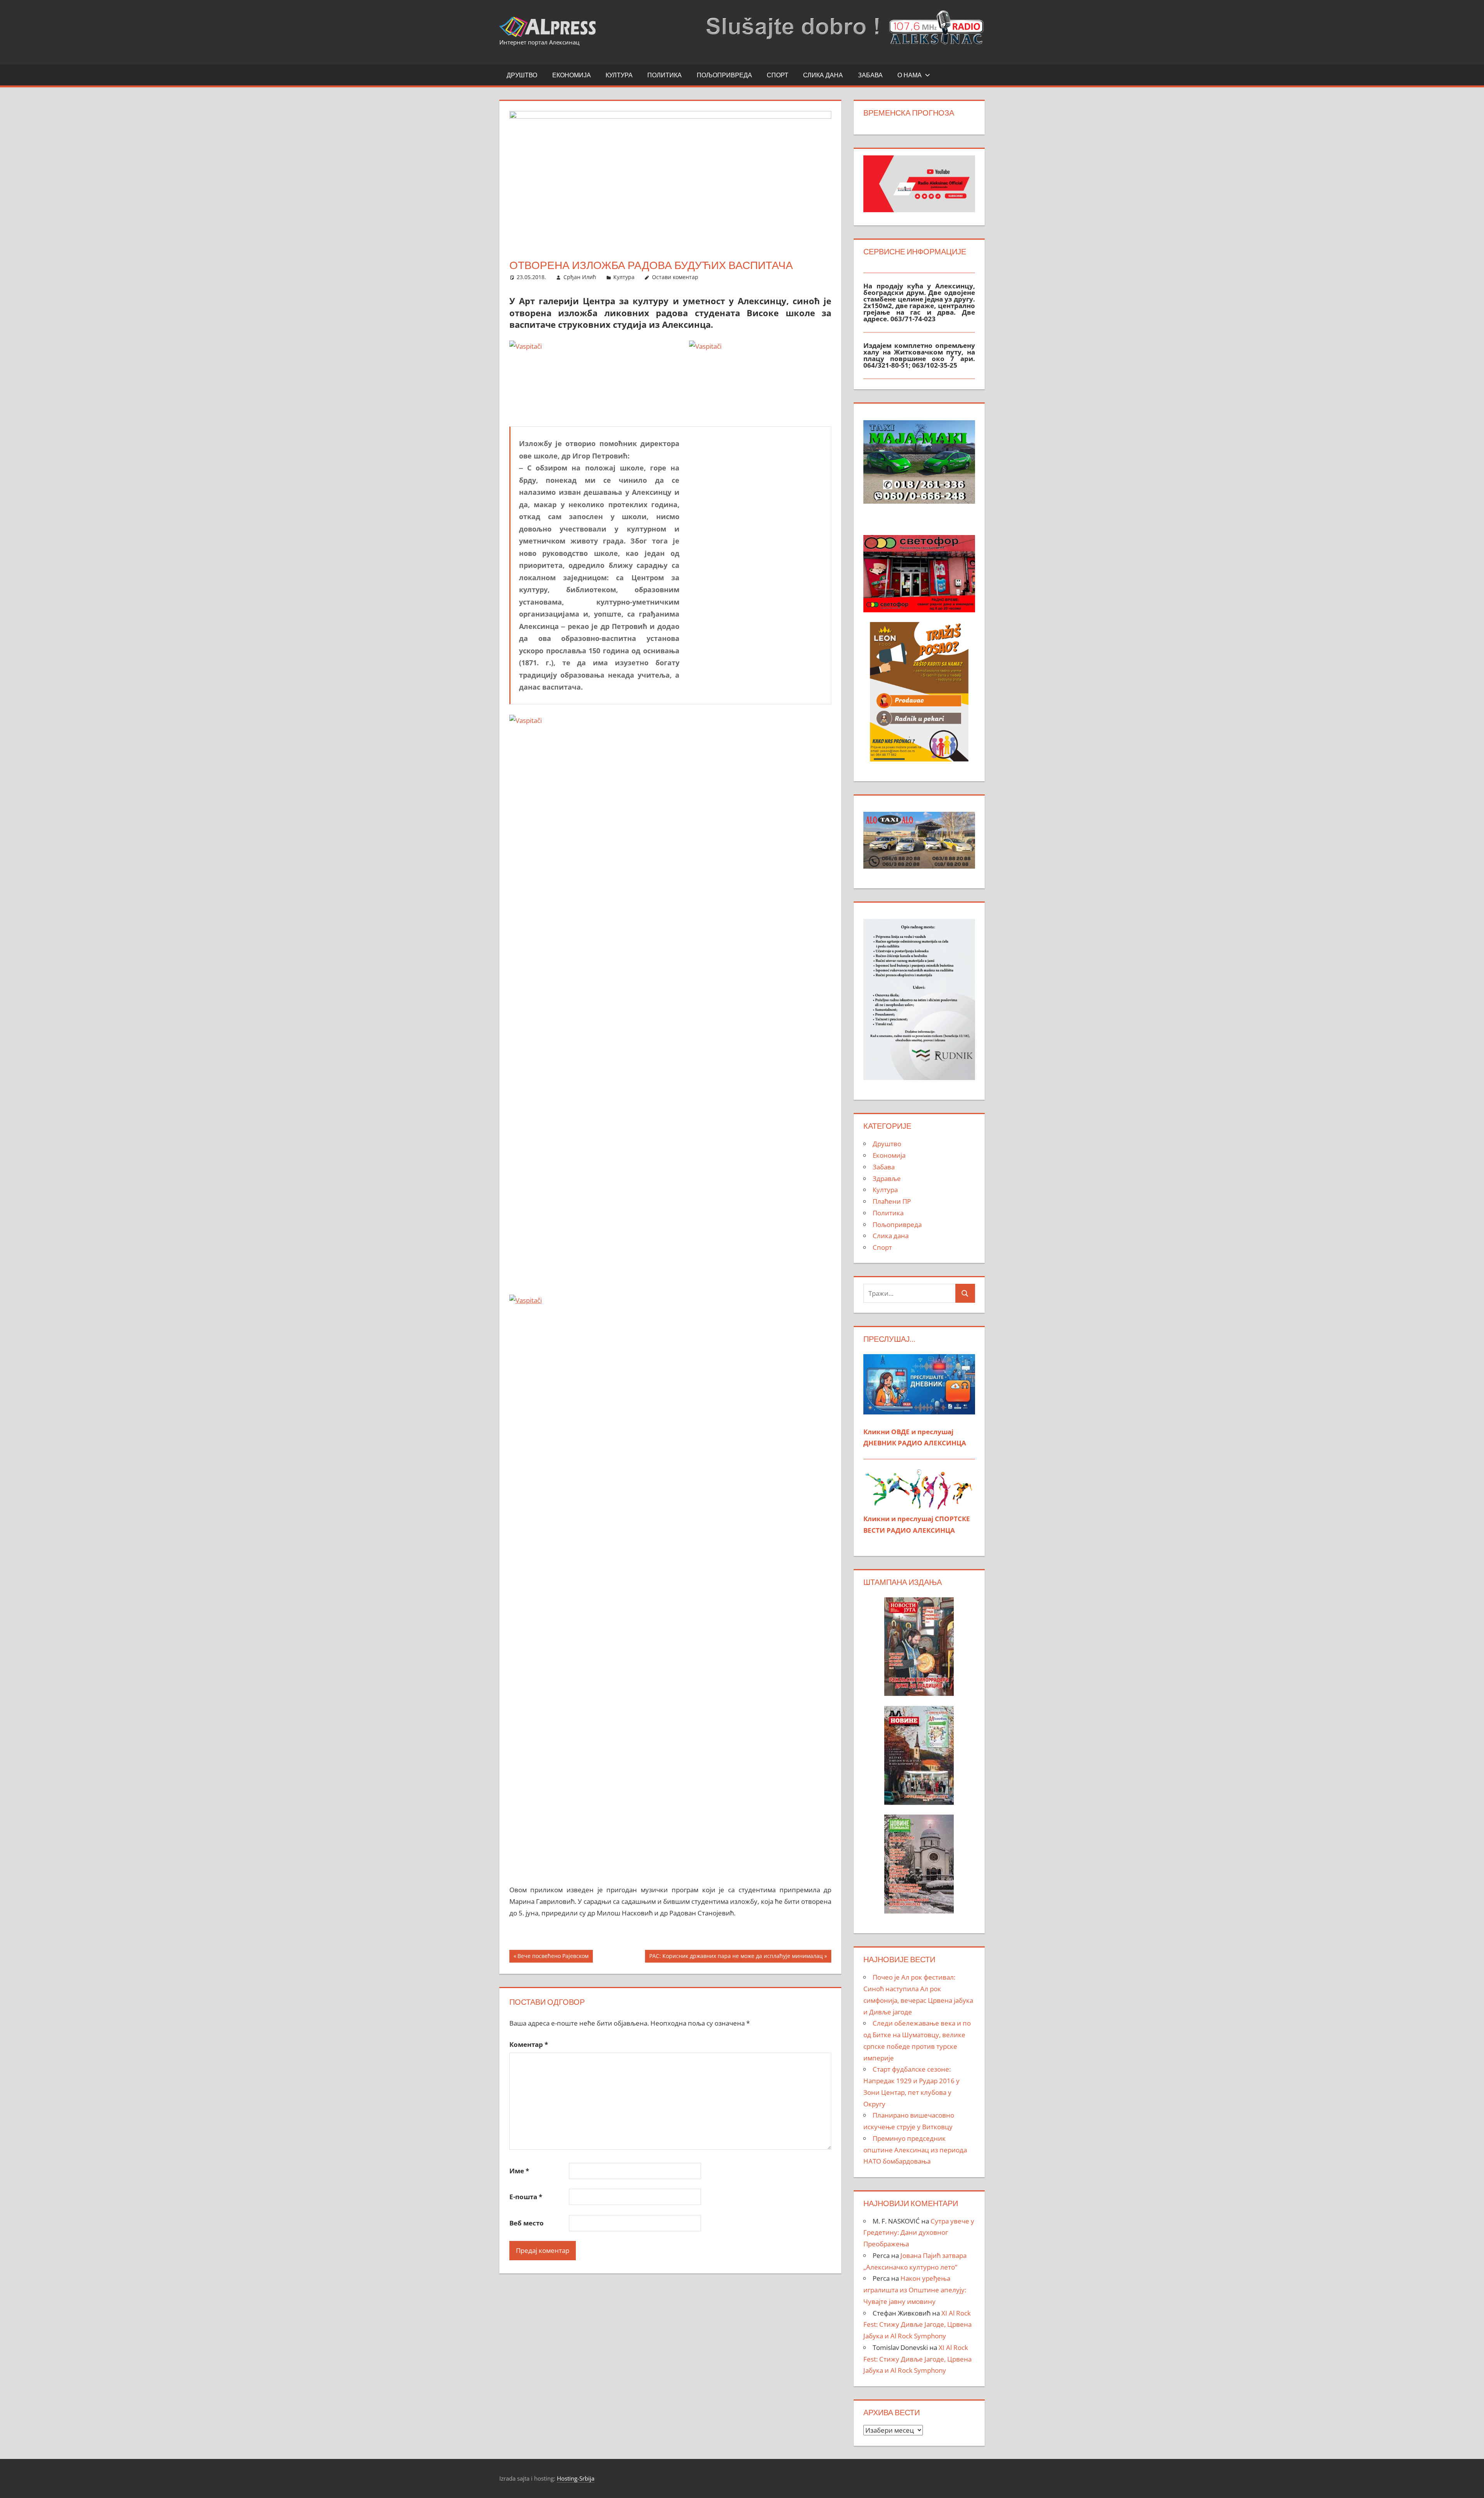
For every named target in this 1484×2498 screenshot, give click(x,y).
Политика (665, 75)
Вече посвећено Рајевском (553, 1957)
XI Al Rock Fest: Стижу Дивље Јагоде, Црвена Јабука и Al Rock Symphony (917, 2325)
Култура (619, 75)
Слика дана (823, 75)
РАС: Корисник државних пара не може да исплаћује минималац (736, 1957)
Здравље (887, 1178)
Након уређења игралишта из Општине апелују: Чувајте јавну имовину (915, 2290)
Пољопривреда (724, 75)
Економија (572, 75)
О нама (910, 75)
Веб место (527, 2223)
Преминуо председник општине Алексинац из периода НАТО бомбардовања (915, 2150)
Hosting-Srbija (576, 2478)
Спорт (778, 75)
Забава (870, 75)
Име (519, 2171)
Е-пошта (526, 2197)
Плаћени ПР (892, 1201)
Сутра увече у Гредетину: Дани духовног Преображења (919, 2233)
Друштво (522, 75)
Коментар (529, 2044)
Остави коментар (675, 277)
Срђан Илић (580, 277)
